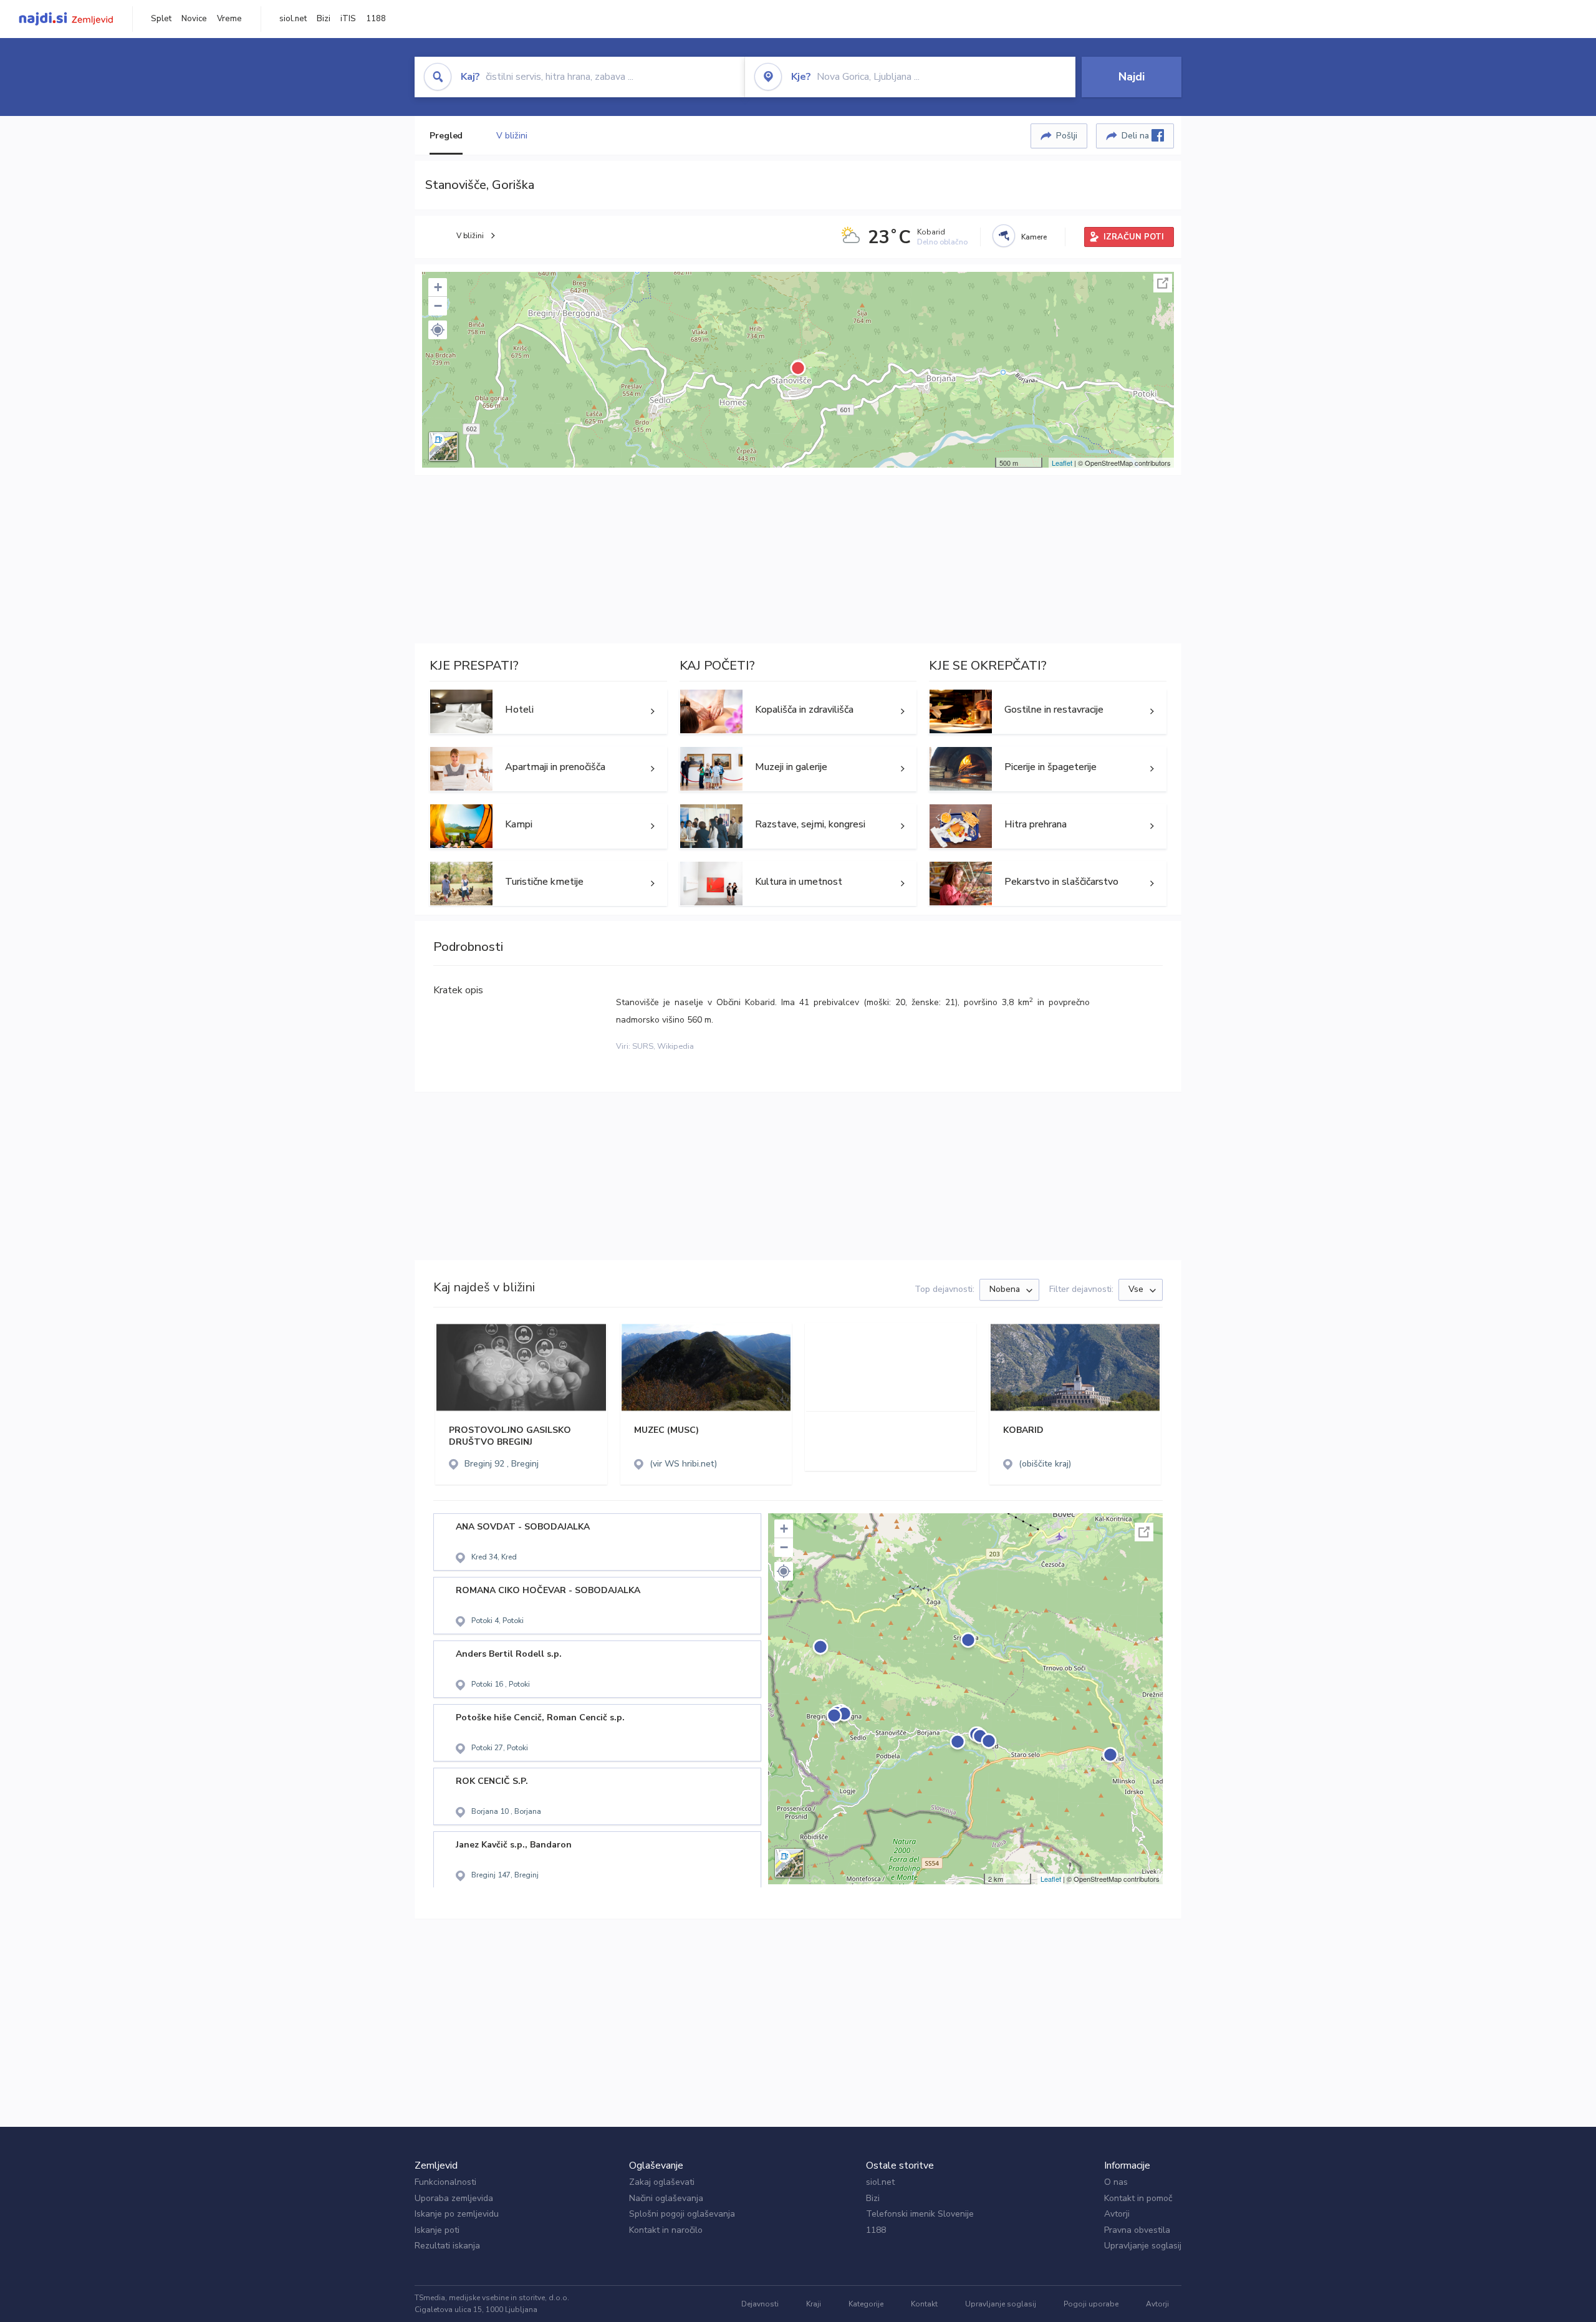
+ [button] (438, 287)
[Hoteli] (548, 711)
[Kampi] (548, 826)
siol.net (293, 19)
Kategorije (866, 2304)
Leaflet (1062, 463)
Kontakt (924, 2304)
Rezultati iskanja (447, 2246)
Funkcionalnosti (445, 2182)
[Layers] (443, 446)
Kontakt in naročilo (666, 2230)
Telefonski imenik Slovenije (920, 2214)
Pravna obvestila (1137, 2230)
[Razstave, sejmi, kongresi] (798, 826)
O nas (1116, 2182)
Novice (194, 19)
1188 (376, 19)
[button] (438, 330)
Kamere (1034, 237)
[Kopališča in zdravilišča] (798, 711)
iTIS (348, 19)
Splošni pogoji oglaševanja (682, 2214)
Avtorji (1117, 2214)
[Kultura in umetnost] (798, 884)
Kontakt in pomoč (1138, 2198)
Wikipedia (675, 1046)
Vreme (229, 19)
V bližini (512, 136)
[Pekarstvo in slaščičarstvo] (1048, 884)
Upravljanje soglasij (1143, 2246)
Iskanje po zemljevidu (457, 2214)
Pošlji (1067, 136)
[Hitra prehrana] (1048, 826)
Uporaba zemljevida (454, 2198)
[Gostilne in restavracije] (1048, 711)
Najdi (1132, 77)
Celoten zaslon (1163, 283)
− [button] (438, 306)
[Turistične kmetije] (548, 884)
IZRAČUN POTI (1134, 237)
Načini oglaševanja (666, 2198)
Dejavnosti (760, 2304)
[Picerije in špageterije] (1048, 769)
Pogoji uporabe (1091, 2304)
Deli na (1137, 136)
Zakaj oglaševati (662, 2182)
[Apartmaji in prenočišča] (548, 769)
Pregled (446, 136)
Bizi (324, 19)
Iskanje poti (437, 2230)
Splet (161, 19)
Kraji (814, 2304)
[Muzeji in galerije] (798, 769)
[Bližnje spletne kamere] (1004, 236)
